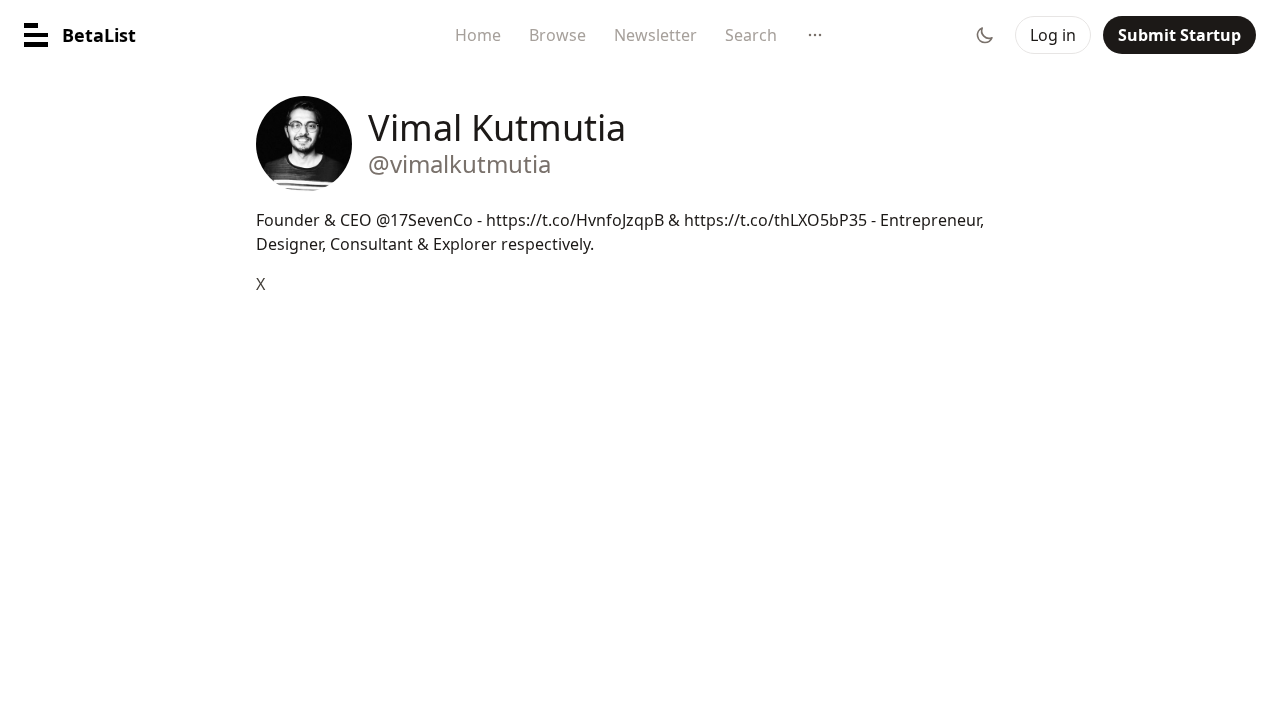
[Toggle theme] (985, 35)
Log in (1053, 35)
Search (751, 35)
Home (478, 35)
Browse (557, 35)
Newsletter (655, 35)
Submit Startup (1179, 35)
